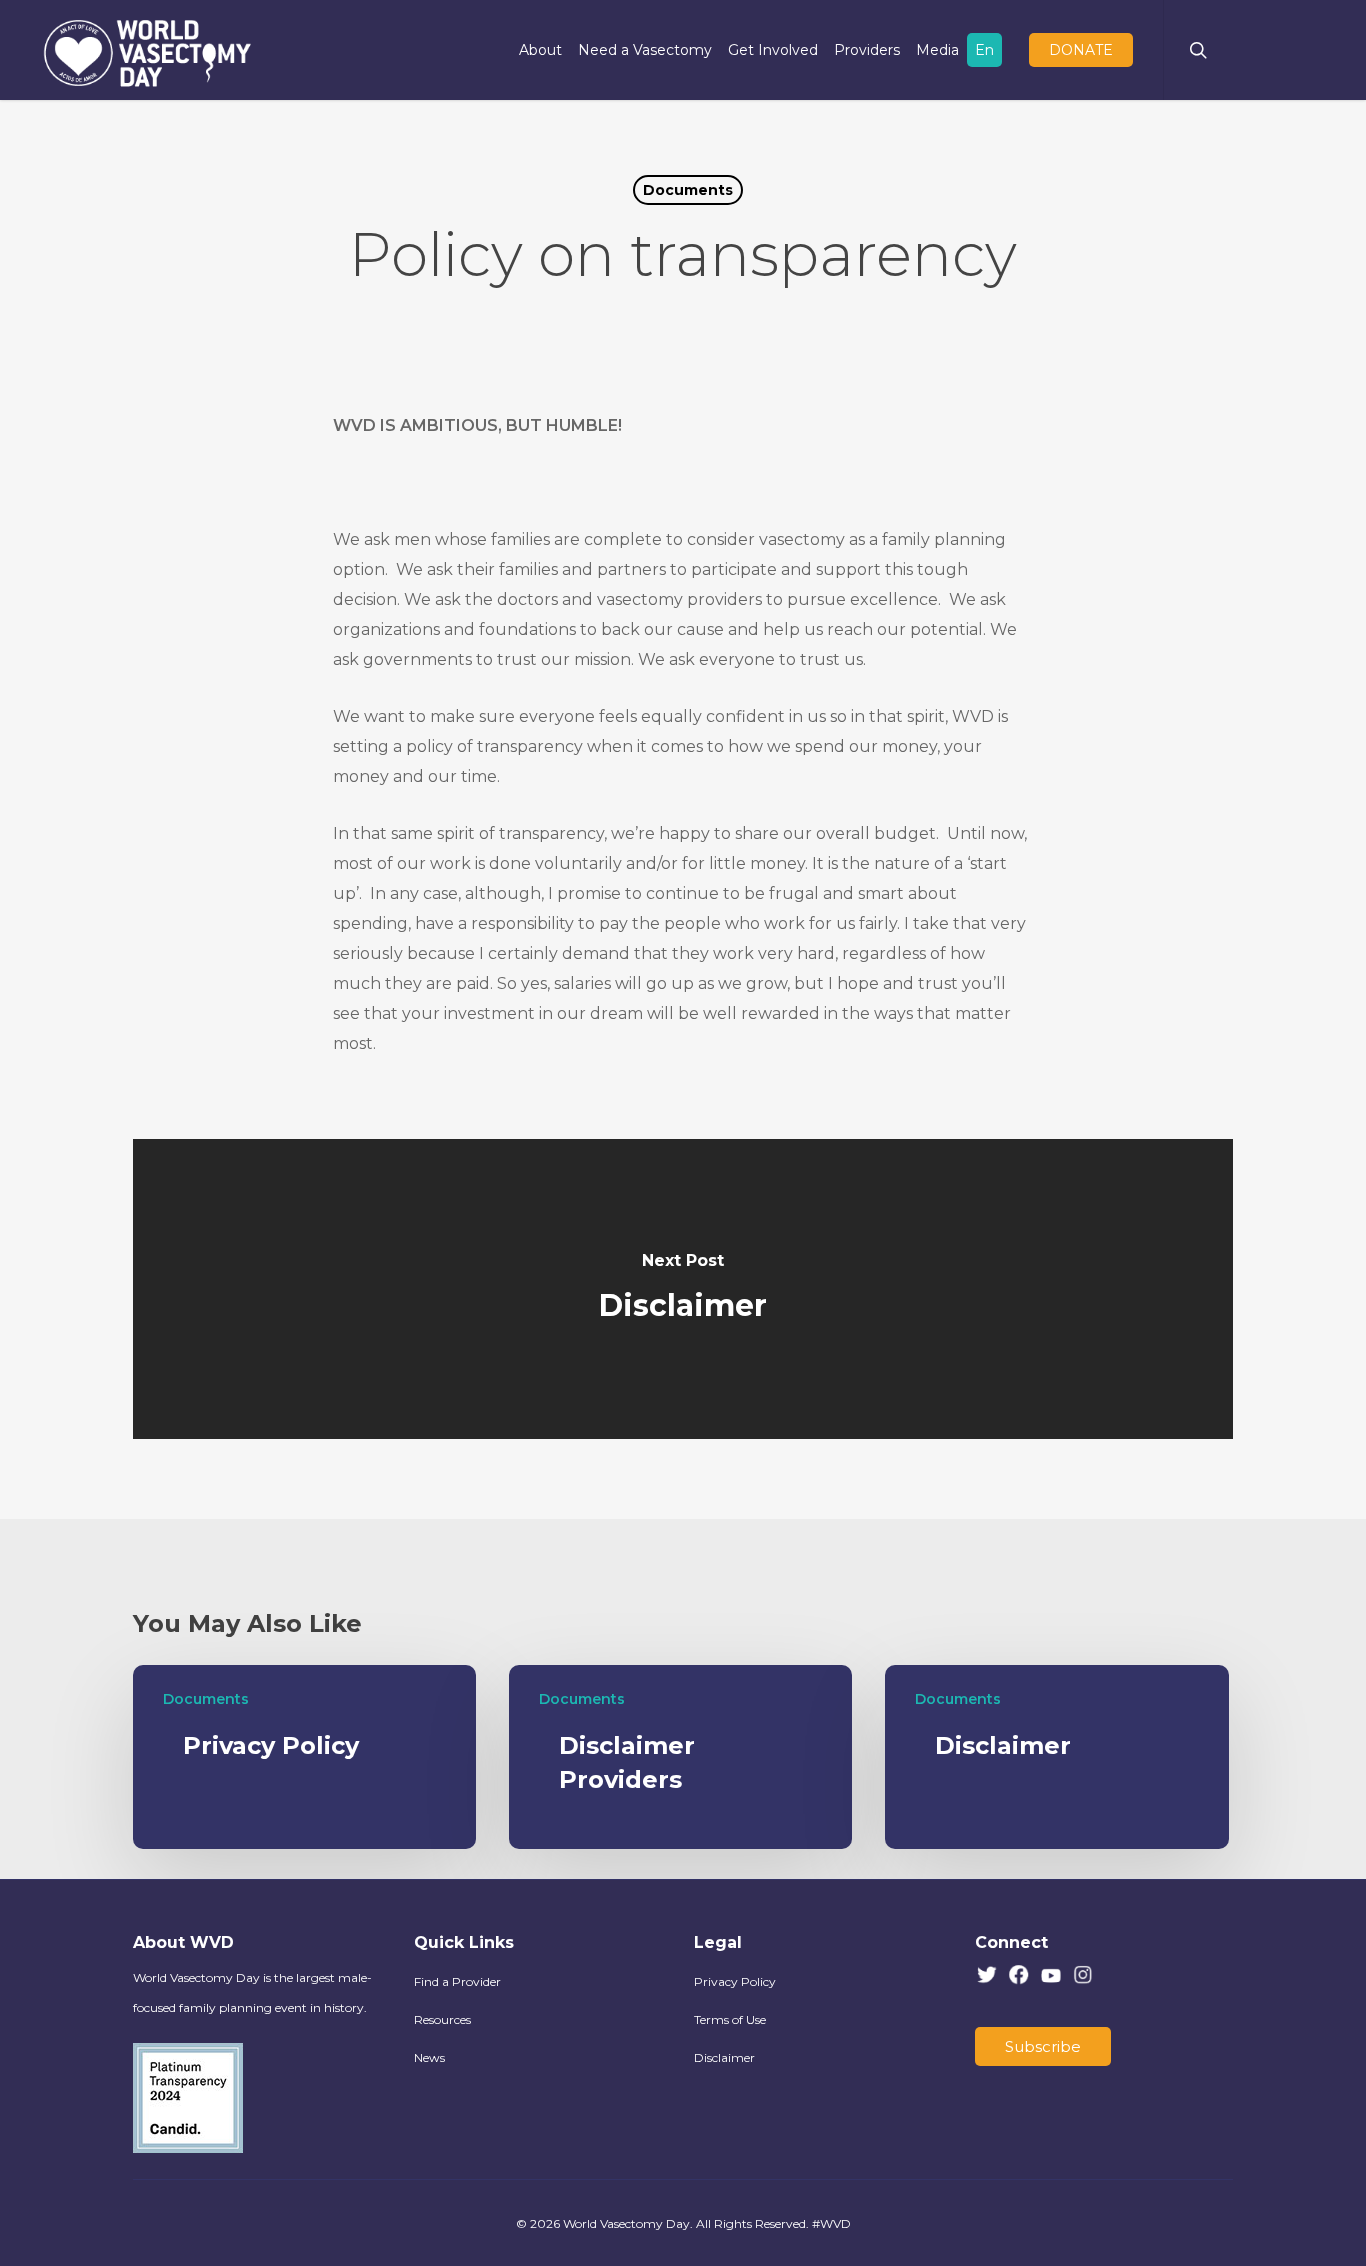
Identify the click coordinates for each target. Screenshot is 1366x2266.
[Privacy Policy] (304, 1757)
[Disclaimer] (683, 1289)
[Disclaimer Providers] (680, 1757)
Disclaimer (724, 2057)
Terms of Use (730, 2019)
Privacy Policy (735, 1981)
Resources (442, 2019)
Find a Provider (457, 1981)
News (429, 2057)
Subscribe (1043, 2046)
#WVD (831, 2223)
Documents (688, 190)
